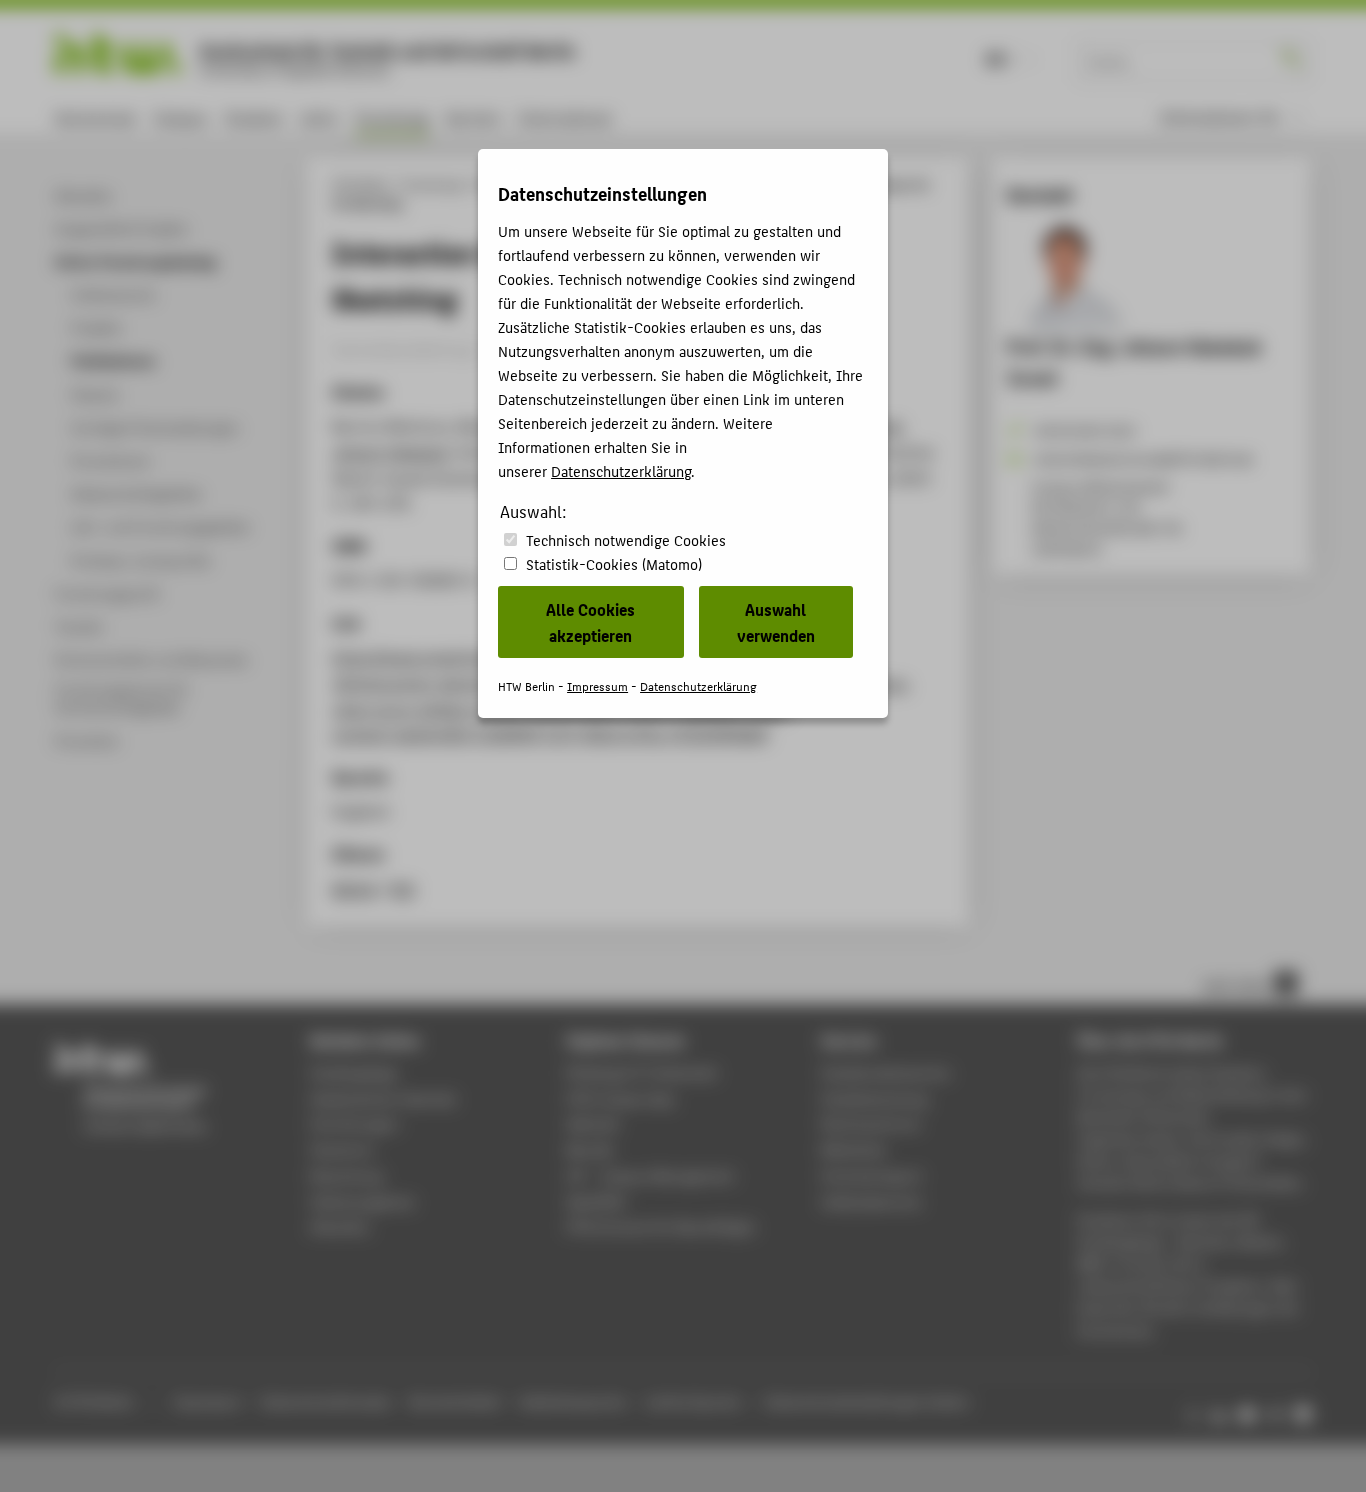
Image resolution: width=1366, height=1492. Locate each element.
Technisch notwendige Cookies (626, 539)
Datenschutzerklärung (621, 470)
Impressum (597, 685)
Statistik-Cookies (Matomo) (614, 563)
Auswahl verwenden (776, 622)
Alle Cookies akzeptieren (590, 622)
